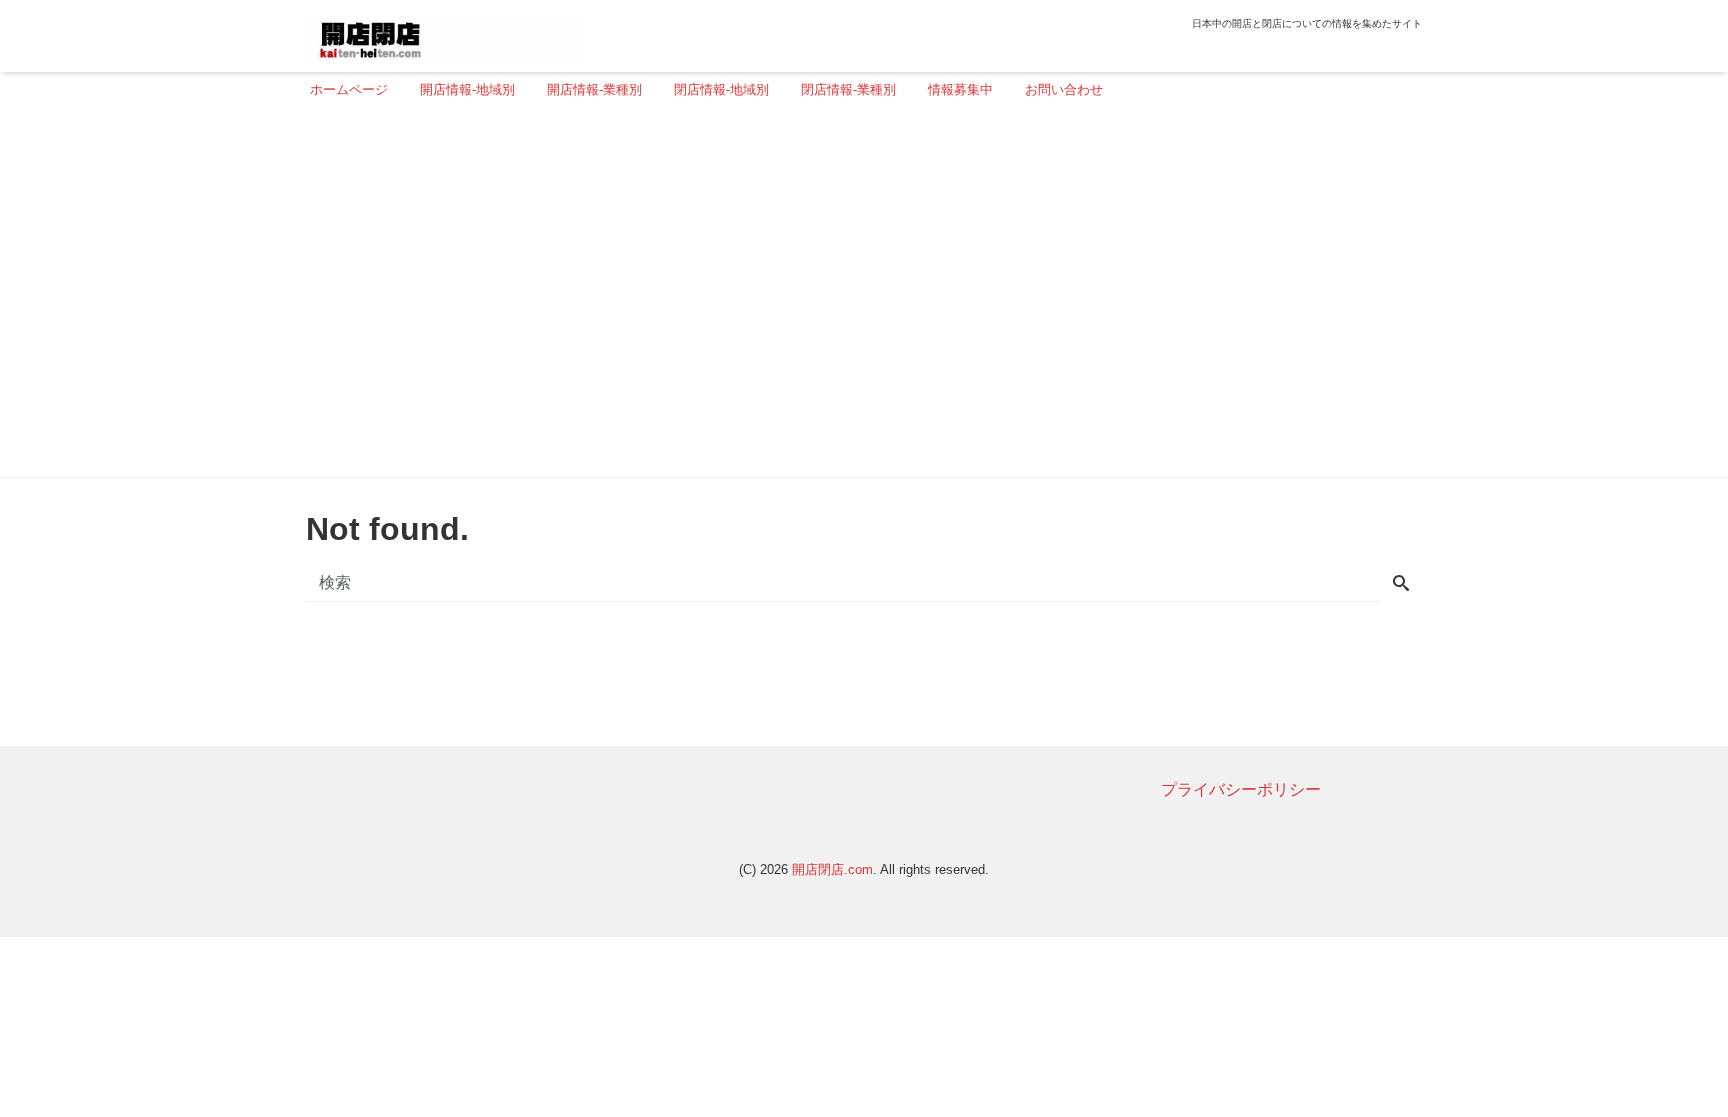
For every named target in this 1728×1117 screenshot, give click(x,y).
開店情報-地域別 (467, 89)
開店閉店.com (832, 869)
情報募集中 (960, 89)
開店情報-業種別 (594, 89)
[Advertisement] (858, 297)
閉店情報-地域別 (721, 89)
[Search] (1401, 585)
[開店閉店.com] (445, 33)
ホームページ (349, 89)
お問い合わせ (1064, 89)
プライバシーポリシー (1241, 789)
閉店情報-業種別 (848, 89)
